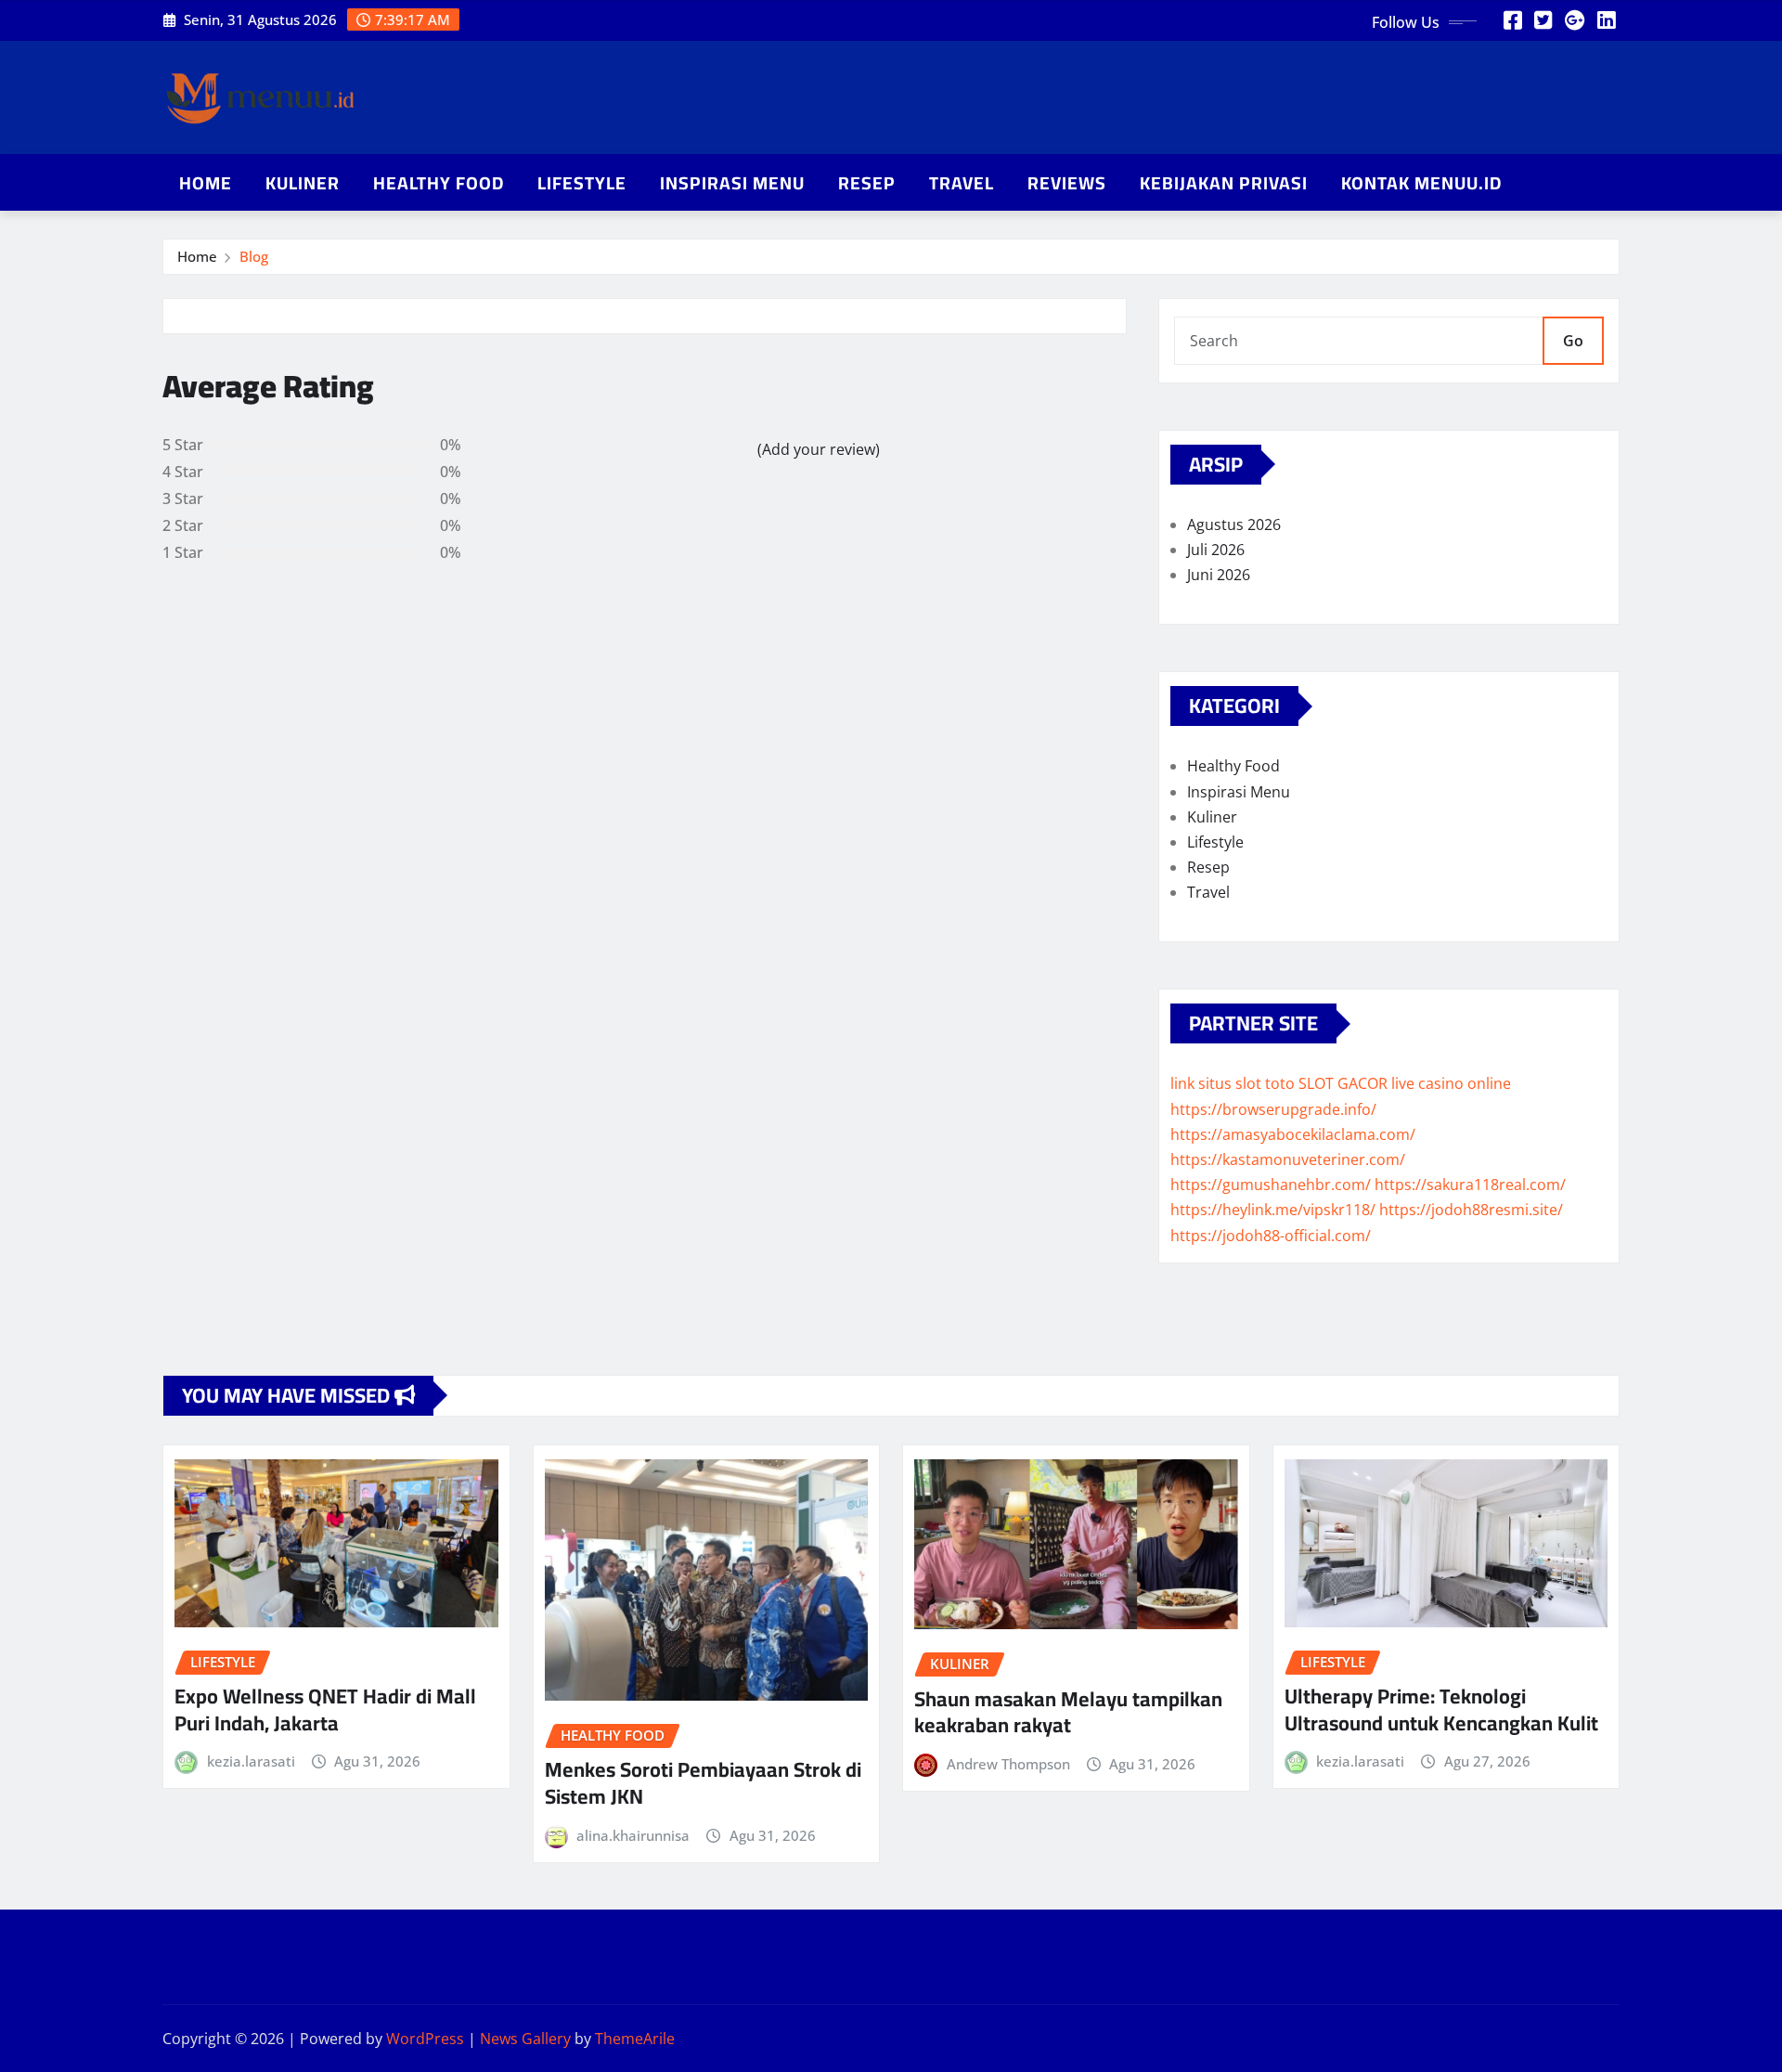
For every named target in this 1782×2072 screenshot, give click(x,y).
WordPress (425, 2039)
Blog (254, 256)
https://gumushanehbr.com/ (1271, 1185)
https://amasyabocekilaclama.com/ (1293, 1134)
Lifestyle (582, 183)
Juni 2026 (1219, 575)
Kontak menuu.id (1421, 183)
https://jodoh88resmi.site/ (1471, 1210)
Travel (962, 183)
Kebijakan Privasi (1224, 183)
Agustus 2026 (1234, 524)
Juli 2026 (1216, 550)
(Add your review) (819, 449)
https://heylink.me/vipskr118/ (1273, 1210)
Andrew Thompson (1008, 1764)
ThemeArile (635, 2039)
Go (1573, 341)
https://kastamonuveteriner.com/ (1288, 1159)
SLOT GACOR (1343, 1083)
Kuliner (303, 183)
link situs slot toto (1233, 1083)
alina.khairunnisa (633, 1835)
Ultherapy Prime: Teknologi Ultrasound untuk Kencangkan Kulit (1441, 1709)
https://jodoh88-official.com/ (1271, 1236)
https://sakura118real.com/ (1470, 1185)
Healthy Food (439, 183)
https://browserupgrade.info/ (1273, 1109)
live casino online (1451, 1083)
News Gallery (525, 2039)
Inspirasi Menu (732, 183)
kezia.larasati (251, 1761)
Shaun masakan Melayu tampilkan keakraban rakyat (1068, 1712)
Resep (867, 183)
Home (206, 183)
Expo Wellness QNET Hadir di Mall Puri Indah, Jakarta (325, 1709)
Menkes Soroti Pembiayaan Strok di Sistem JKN (703, 1783)
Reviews (1067, 183)
